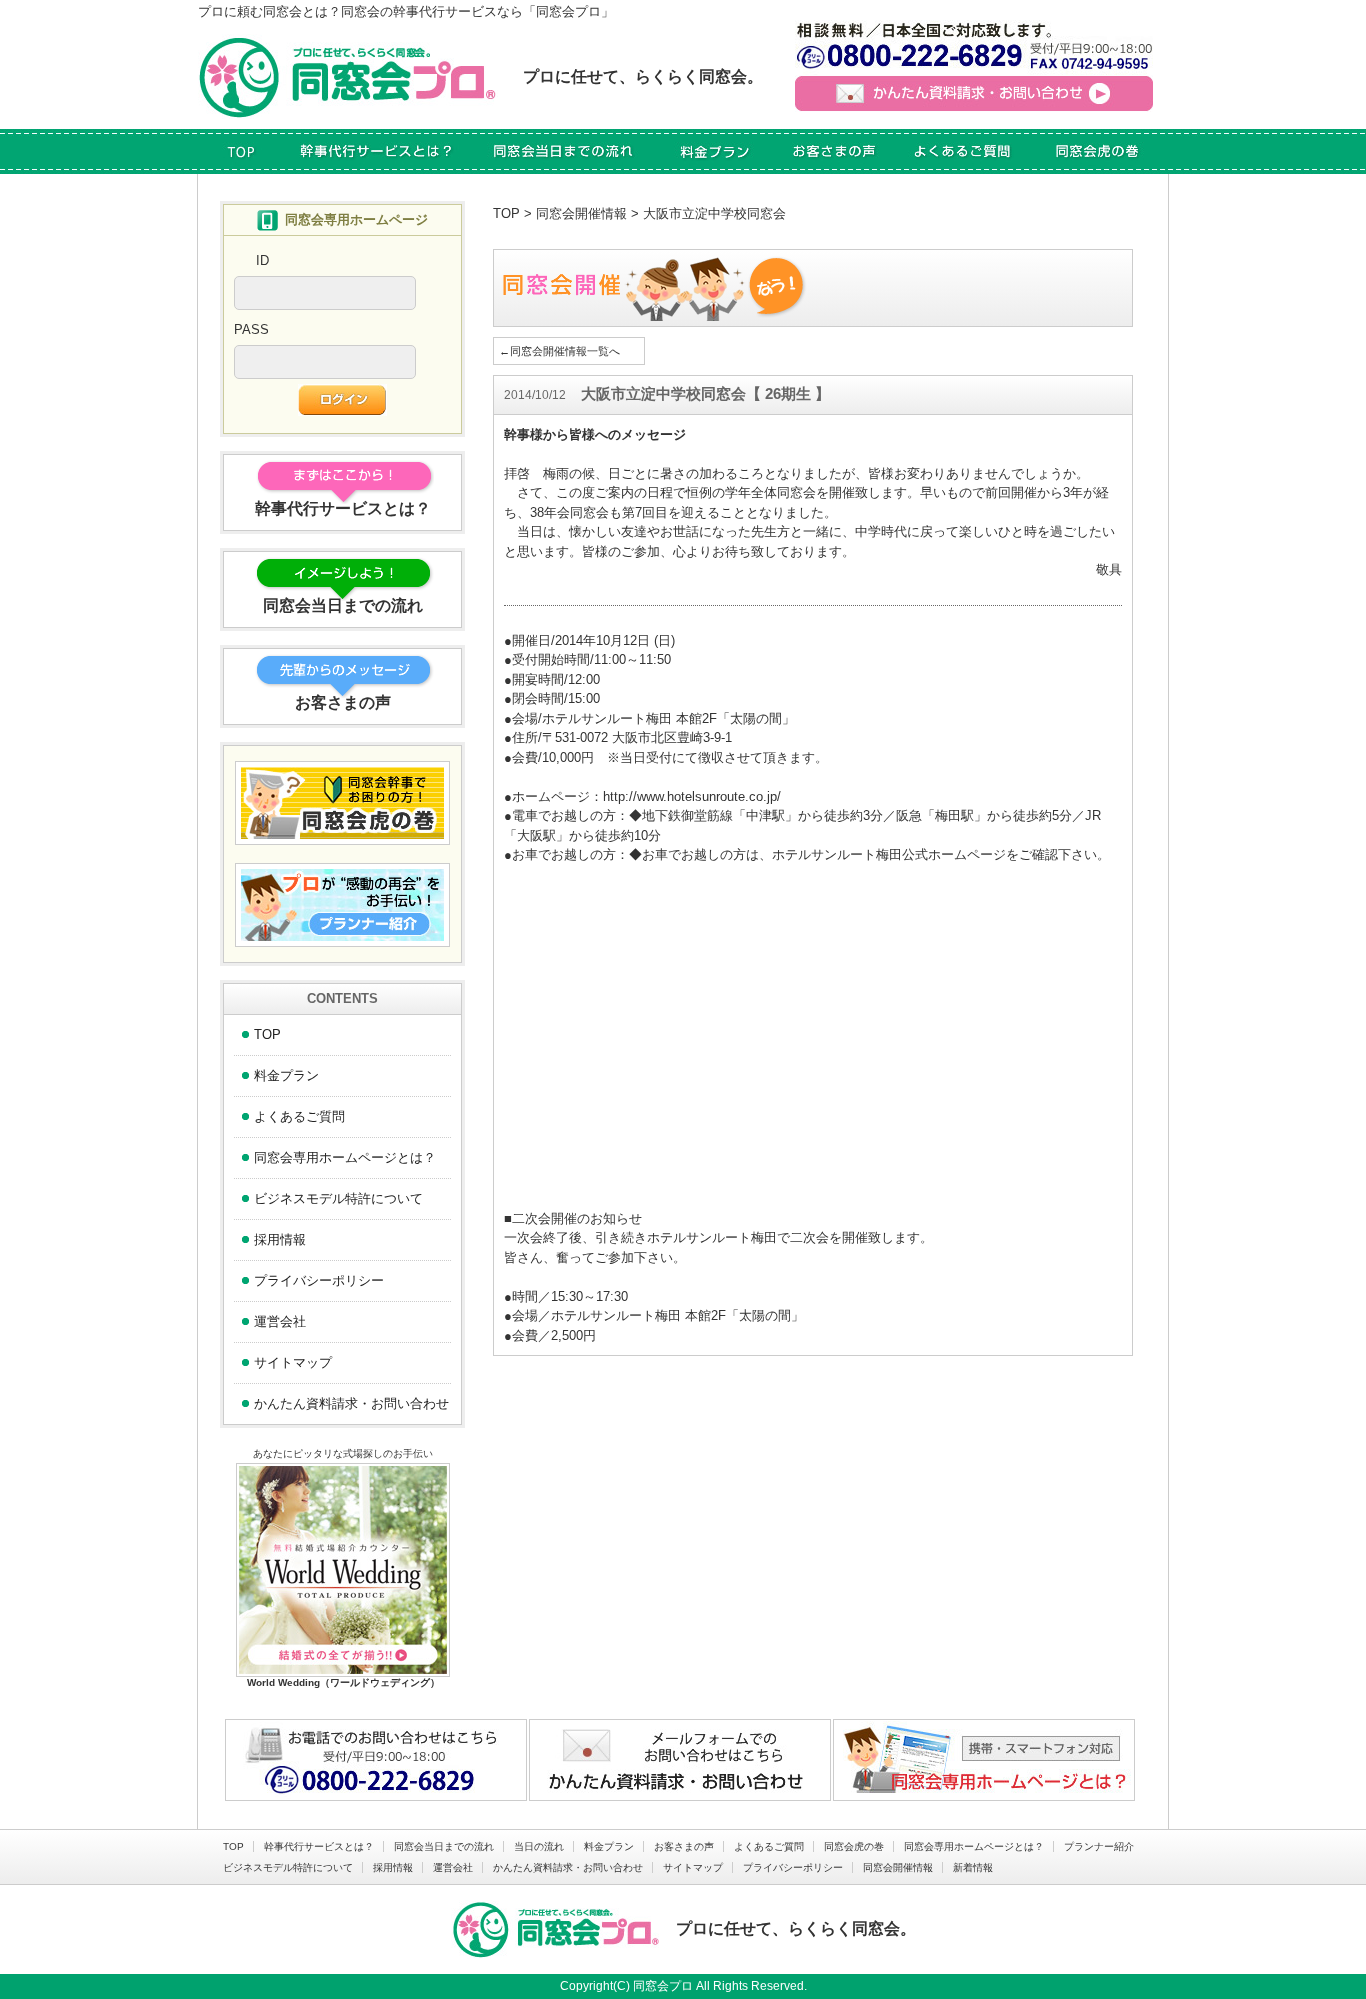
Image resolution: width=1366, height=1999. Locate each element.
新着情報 (973, 1867)
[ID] (325, 299)
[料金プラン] (716, 151)
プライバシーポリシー (319, 1280)
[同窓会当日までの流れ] (564, 151)
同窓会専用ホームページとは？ (345, 1157)
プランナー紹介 (1099, 1846)
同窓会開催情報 (581, 213)
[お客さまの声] (833, 151)
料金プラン (286, 1075)
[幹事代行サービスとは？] (377, 151)
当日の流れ (539, 1846)
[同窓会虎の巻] (1097, 151)
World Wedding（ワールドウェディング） (343, 1682)
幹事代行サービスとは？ (319, 1846)
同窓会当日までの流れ (444, 1846)
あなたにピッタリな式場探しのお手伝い (343, 1453)
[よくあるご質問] (962, 151)
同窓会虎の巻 (854, 1846)
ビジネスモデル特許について (338, 1198)
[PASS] (325, 368)
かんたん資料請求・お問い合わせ (351, 1403)
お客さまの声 (684, 1846)
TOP (506, 213)
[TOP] (240, 151)
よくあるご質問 (299, 1116)
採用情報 (280, 1239)
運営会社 (280, 1321)
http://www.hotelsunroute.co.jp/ (692, 796)
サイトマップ (293, 1362)
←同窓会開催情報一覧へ (559, 351)
